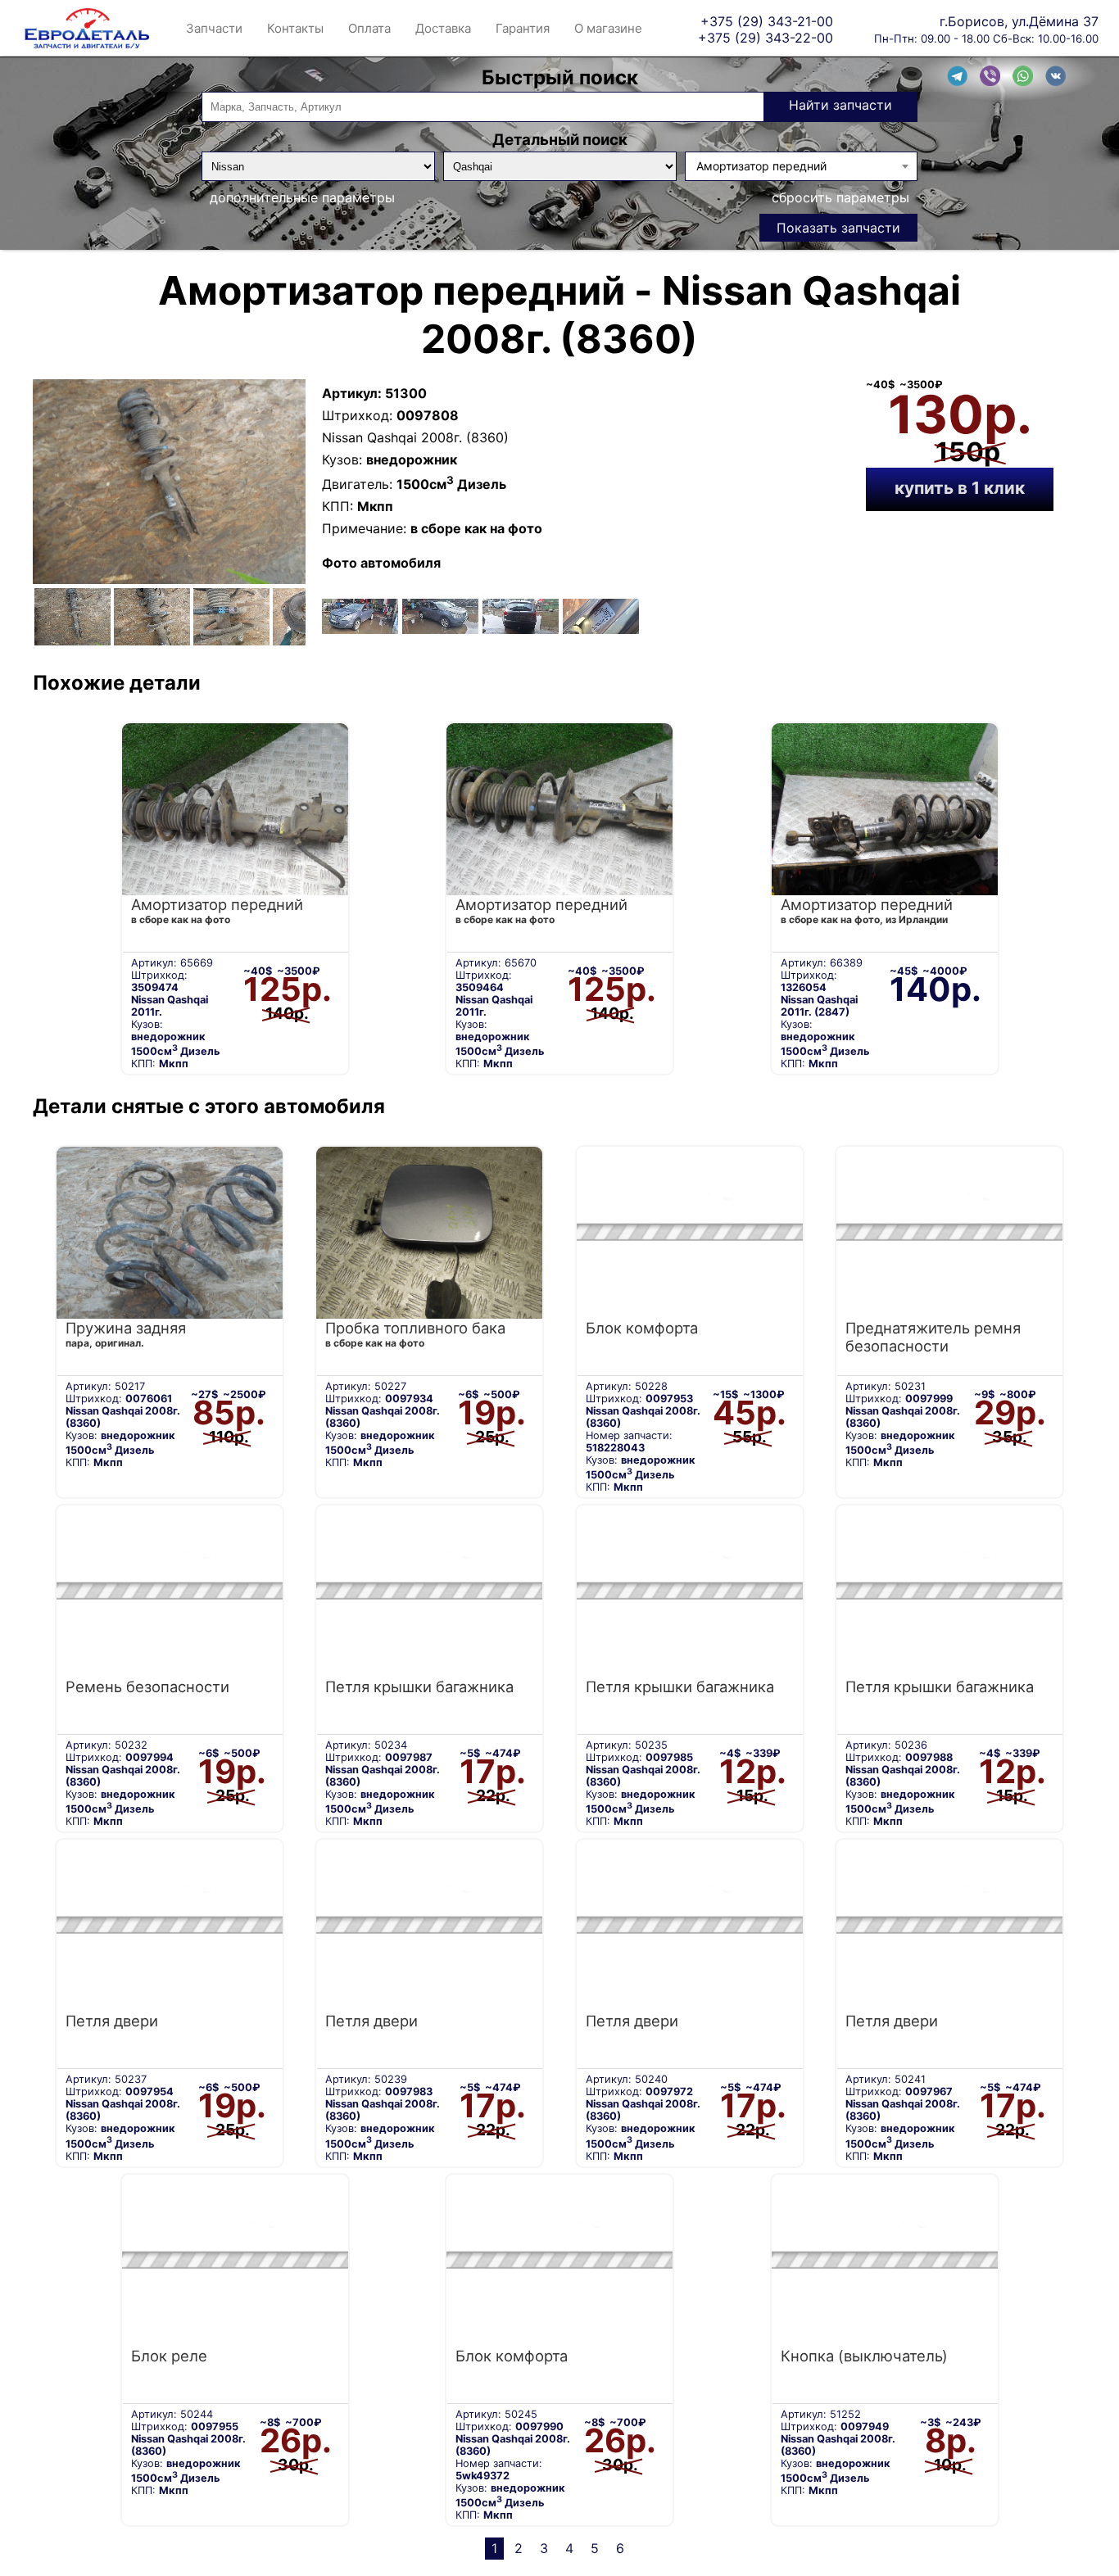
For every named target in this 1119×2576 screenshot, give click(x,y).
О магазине (608, 28)
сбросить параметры (840, 197)
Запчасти (214, 28)
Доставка (443, 28)
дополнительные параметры (302, 197)
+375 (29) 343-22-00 (766, 37)
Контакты (295, 28)
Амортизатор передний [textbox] (761, 166)
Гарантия (523, 28)
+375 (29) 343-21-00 (767, 21)
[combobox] (802, 166)
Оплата (369, 28)
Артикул (350, 393)
